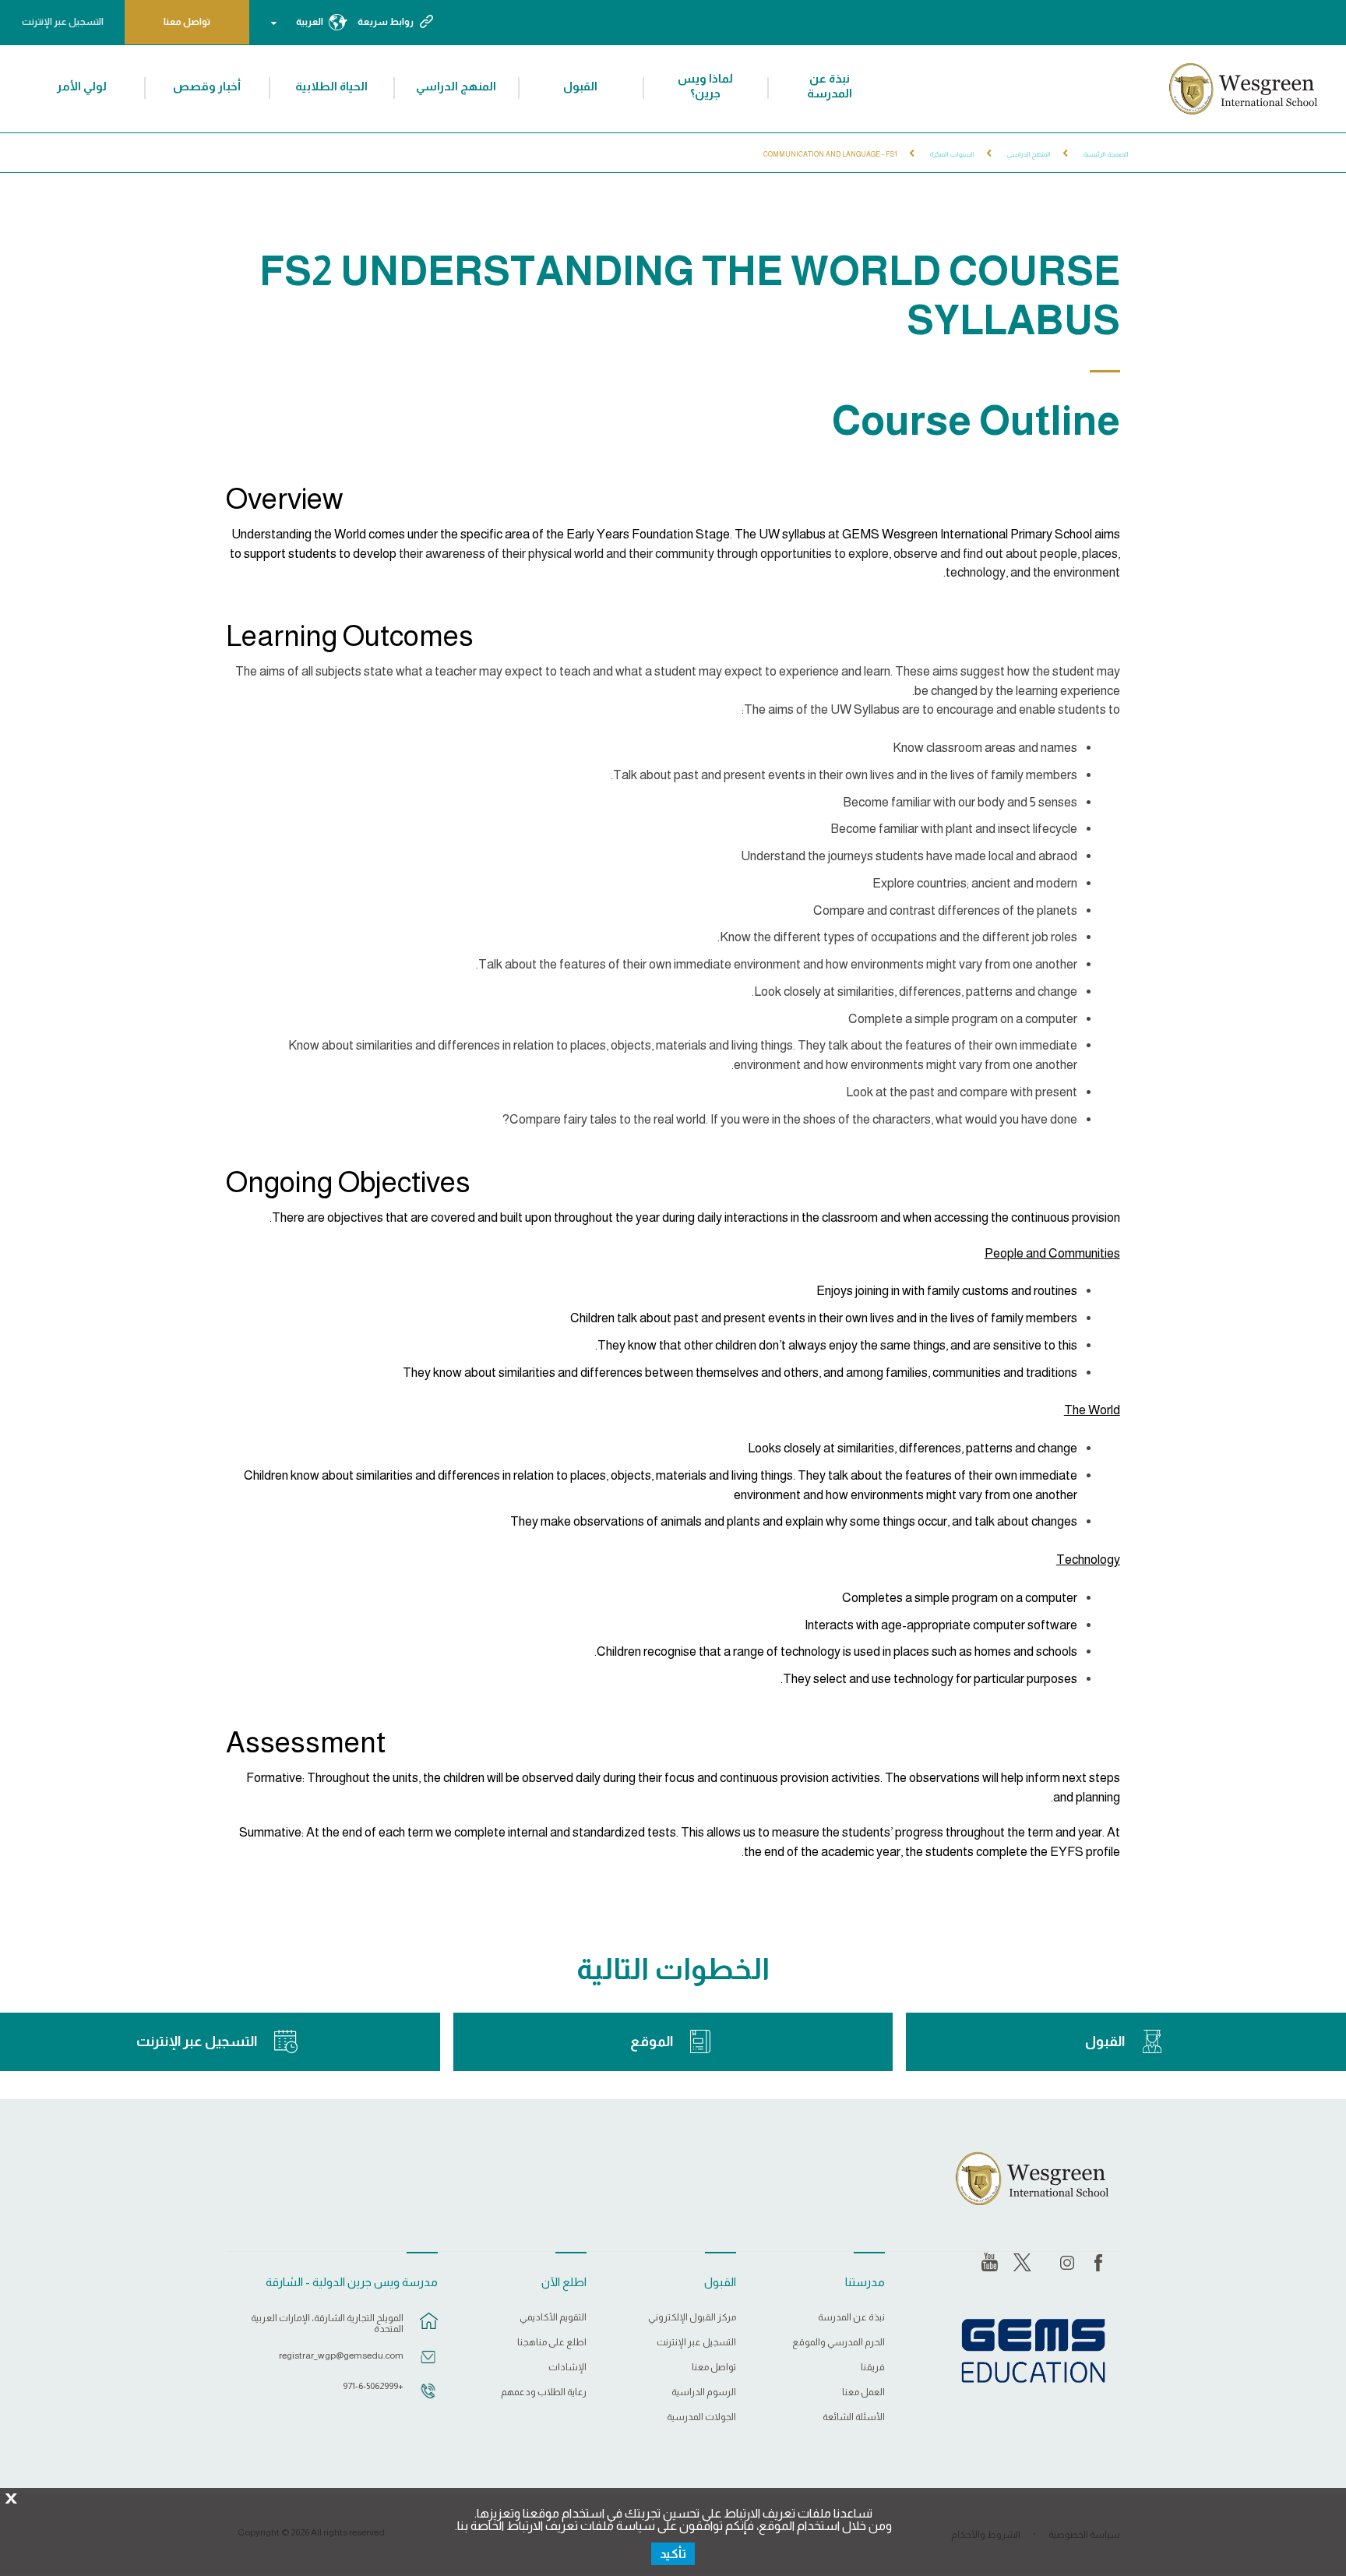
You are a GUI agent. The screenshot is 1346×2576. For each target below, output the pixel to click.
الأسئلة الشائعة (854, 2417)
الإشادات (567, 2368)
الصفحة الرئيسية (1106, 154)
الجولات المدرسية (701, 2417)
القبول (580, 86)
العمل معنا (863, 2393)
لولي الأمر (82, 86)
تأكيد (673, 2554)
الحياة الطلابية (331, 86)
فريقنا (873, 2368)
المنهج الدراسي (456, 86)
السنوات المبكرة (952, 154)
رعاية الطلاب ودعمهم (544, 2393)
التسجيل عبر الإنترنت (63, 22)
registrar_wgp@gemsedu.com (341, 2355)
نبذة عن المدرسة (830, 86)
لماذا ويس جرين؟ (705, 86)
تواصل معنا (187, 22)
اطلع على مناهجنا (552, 2343)
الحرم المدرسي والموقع (839, 2343)
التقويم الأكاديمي (553, 2318)
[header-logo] (1241, 89)
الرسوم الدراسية (703, 2393)
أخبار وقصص (207, 86)
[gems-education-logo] (1033, 2352)
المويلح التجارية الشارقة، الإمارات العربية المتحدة (327, 2324)
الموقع (652, 2041)
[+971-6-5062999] (428, 2398)
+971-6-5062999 (373, 2386)
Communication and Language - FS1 (830, 154)
